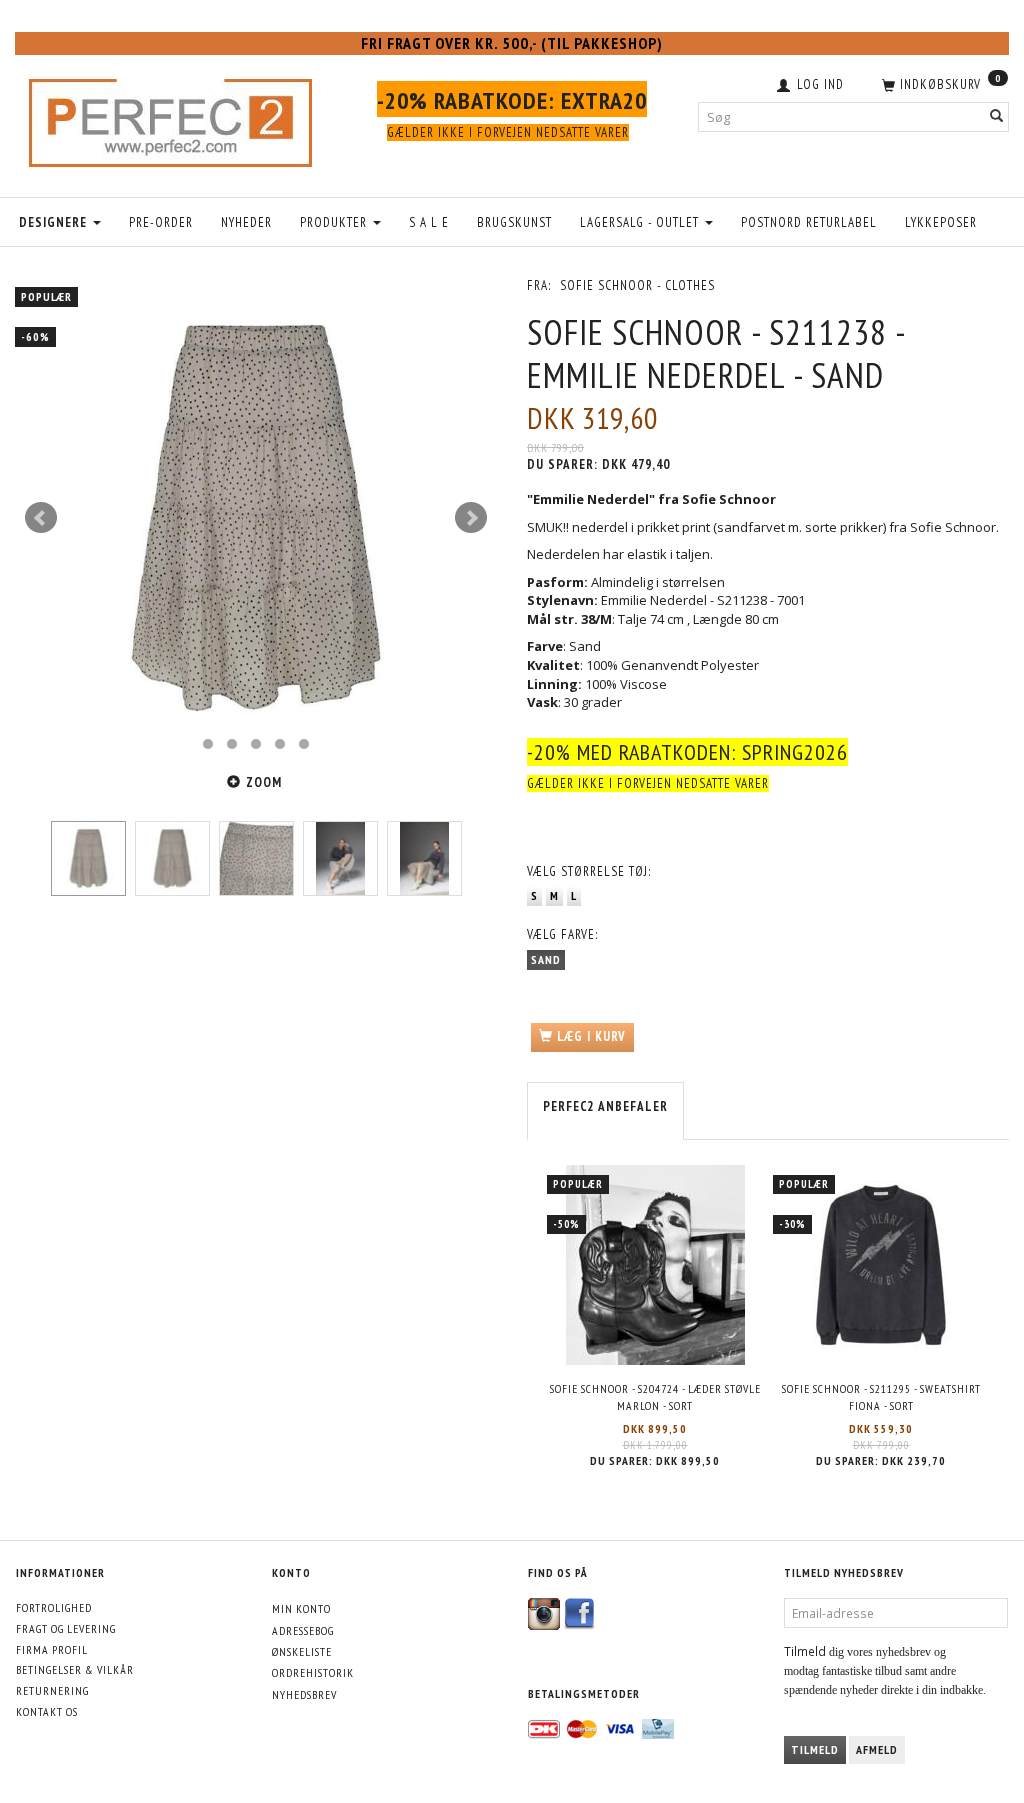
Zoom (264, 782)
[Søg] (997, 116)
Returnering (52, 1690)
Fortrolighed (54, 1607)
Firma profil (52, 1649)
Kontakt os (47, 1711)
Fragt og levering (66, 1628)
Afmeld (877, 1749)
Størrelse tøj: (589, 871)
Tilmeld (815, 1749)
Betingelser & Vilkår (75, 1669)
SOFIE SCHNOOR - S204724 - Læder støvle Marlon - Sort (655, 1397)
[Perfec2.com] (170, 118)
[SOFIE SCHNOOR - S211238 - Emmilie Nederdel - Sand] (256, 518)
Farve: (562, 934)
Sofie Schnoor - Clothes (637, 285)
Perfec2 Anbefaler (605, 1106)
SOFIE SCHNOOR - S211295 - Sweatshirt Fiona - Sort (881, 1397)
